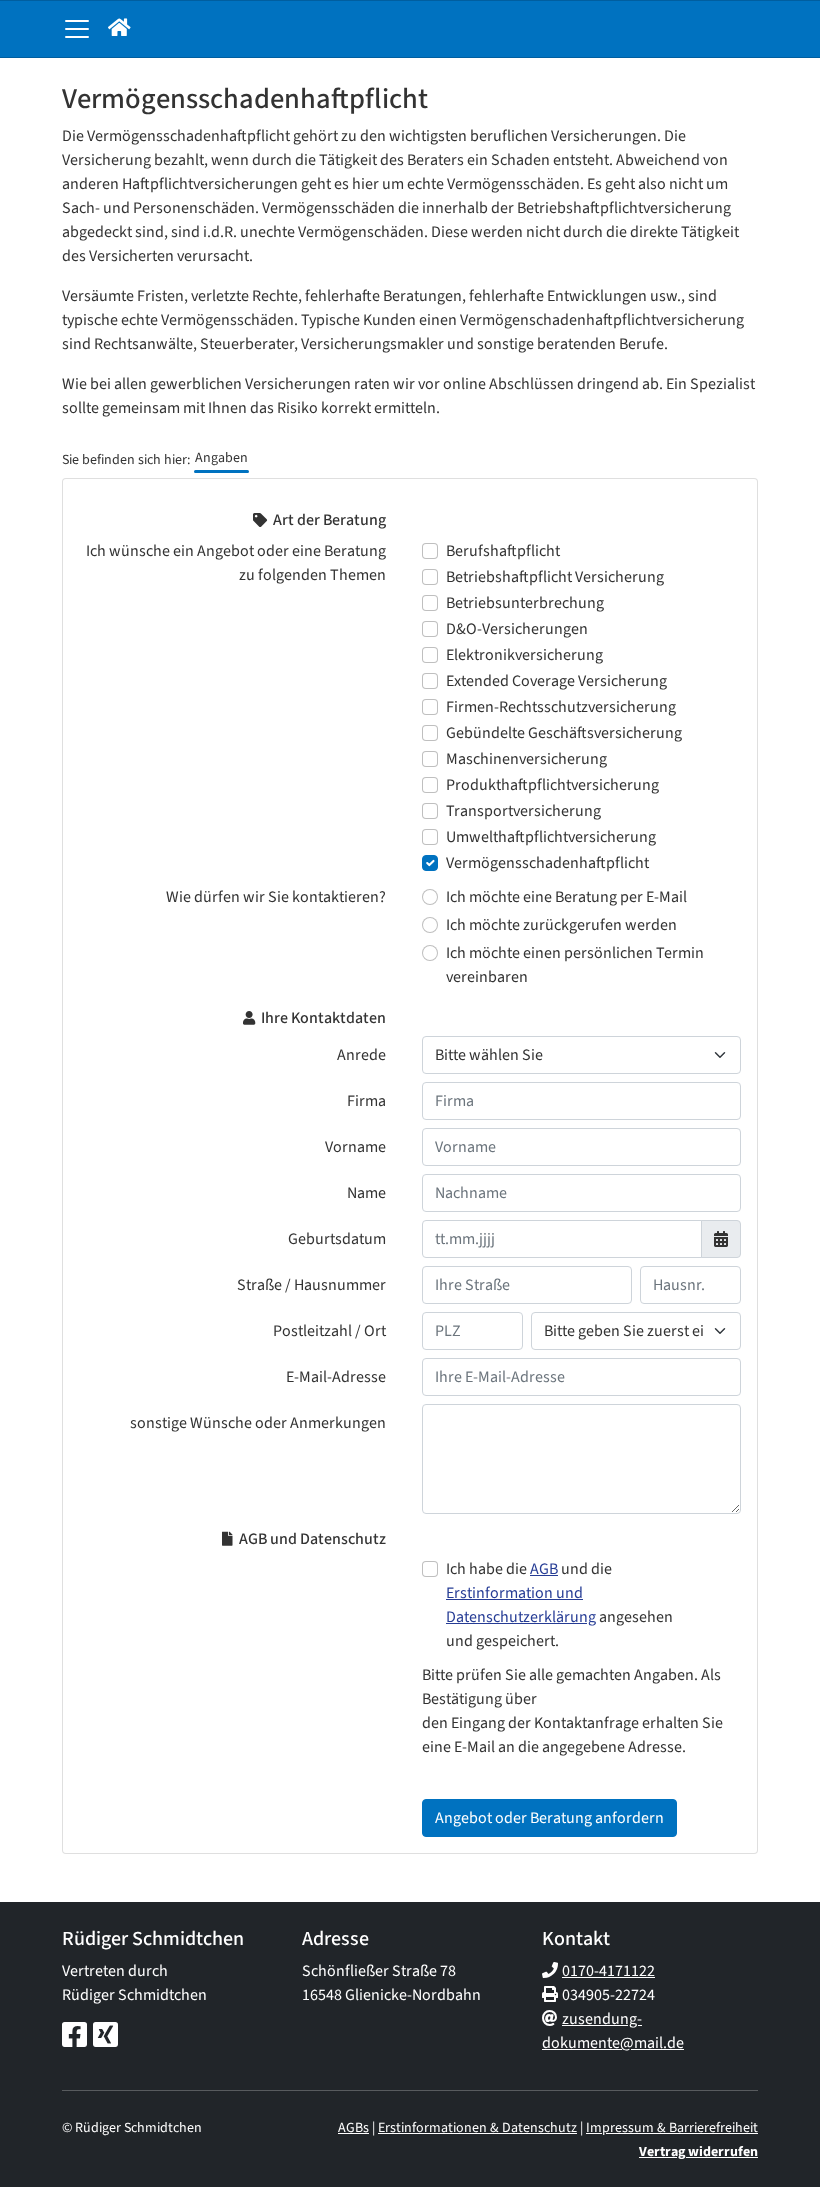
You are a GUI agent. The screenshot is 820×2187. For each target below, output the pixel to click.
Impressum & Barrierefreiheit (672, 2128)
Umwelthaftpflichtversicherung (551, 837)
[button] (119, 29)
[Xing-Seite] (105, 2036)
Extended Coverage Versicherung (556, 681)
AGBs (353, 2128)
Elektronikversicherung (524, 655)
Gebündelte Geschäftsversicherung (564, 733)
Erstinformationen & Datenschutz (477, 2128)
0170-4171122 (608, 1971)
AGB (544, 1569)
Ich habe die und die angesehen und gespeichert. (559, 1605)
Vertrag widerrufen (698, 2152)
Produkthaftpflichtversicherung (552, 785)
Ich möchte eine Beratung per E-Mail (566, 897)
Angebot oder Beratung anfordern (549, 1818)
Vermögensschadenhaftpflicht (547, 863)
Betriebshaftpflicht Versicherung (555, 577)
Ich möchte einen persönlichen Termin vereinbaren (575, 965)
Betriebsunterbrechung (525, 603)
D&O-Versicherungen (517, 629)
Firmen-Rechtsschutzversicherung (561, 707)
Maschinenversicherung (526, 759)
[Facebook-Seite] (74, 2036)
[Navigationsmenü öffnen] (77, 29)
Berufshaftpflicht (503, 551)
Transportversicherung (523, 811)
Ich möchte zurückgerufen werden (561, 925)
